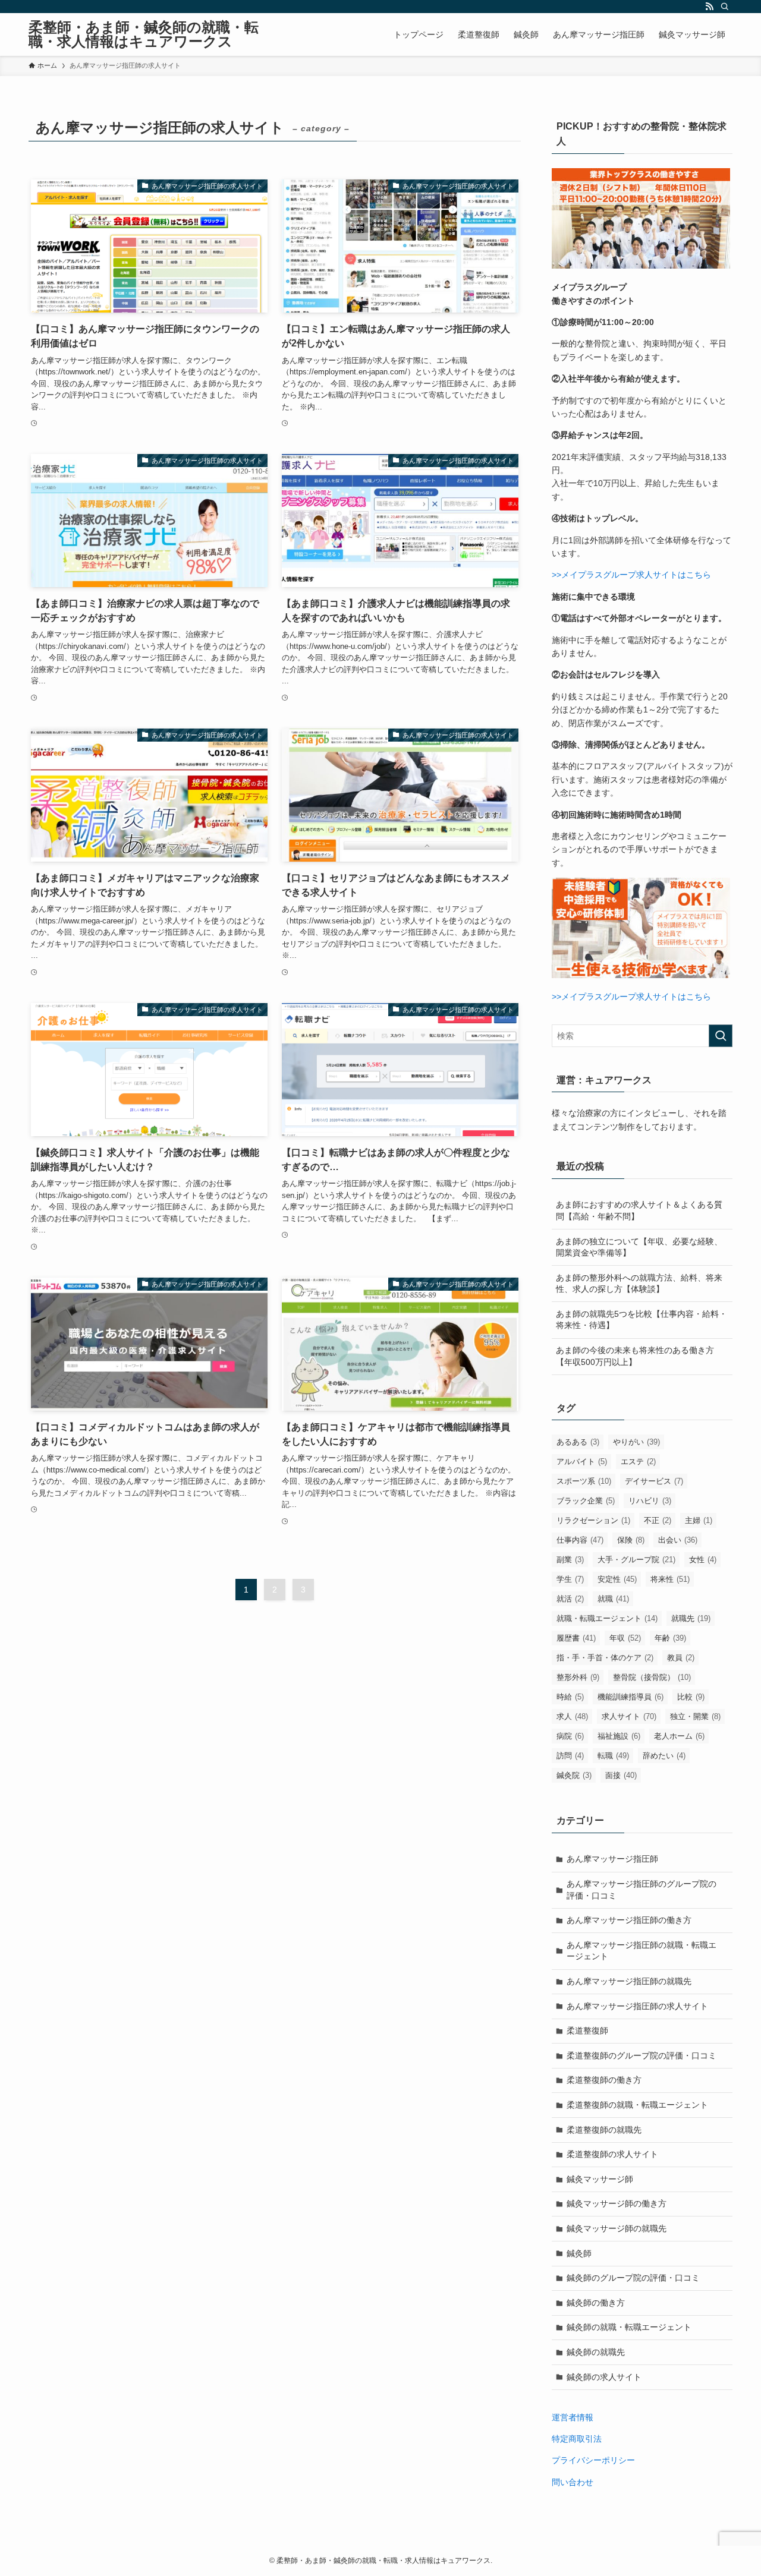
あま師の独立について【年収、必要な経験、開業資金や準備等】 (639, 1247)
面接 (621, 1775)
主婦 (699, 1520)
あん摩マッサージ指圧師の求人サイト (637, 2006)
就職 (613, 1599)
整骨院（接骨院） (652, 1677)
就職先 (691, 1618)
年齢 (670, 1638)
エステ (638, 1462)
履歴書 (576, 1638)
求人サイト (629, 1716)
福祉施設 (619, 1736)
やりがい (636, 1442)
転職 (613, 1756)
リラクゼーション (593, 1520)
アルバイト (582, 1462)
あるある (578, 1442)
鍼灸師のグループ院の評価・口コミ (633, 2278)
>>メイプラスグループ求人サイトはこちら (631, 575)
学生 (570, 1579)
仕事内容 (580, 1540)
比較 (691, 1697)
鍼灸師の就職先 (596, 2352)
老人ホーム (679, 1736)
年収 (625, 1638)
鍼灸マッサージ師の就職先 (617, 2228)
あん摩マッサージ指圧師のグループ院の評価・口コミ (641, 1890)
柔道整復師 (587, 2030)
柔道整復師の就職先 (604, 2130)
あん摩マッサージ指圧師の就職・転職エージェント (641, 1951)
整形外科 (578, 1677)
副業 (570, 1560)
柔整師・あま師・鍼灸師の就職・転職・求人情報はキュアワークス (144, 34)
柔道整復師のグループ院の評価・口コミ (641, 2055)
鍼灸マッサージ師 (600, 2179)
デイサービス (654, 1481)
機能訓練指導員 (631, 1697)
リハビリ (650, 1501)
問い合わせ (573, 2482)
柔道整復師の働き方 (604, 2080)
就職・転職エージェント (607, 1618)
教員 (681, 1658)
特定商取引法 (577, 2439)
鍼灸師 (579, 2253)
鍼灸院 (574, 1775)
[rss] (709, 7)
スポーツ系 (584, 1481)
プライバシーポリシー (593, 2460)
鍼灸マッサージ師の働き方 (617, 2203)
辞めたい (664, 1756)
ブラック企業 (586, 1501)
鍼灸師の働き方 (596, 2303)
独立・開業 (695, 1716)
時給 (570, 1697)
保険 (631, 1540)
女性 (703, 1560)
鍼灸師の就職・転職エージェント (629, 2327)
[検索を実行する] (721, 1036)
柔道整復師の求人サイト (612, 2154)
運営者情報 (573, 2417)
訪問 (570, 1756)
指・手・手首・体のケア (605, 1658)
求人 (572, 1716)
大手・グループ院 (636, 1560)
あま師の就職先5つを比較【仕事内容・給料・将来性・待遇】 (641, 1320)
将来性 (670, 1579)
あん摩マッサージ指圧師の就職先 (629, 1981)
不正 (658, 1520)
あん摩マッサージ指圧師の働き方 (629, 1920)
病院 (570, 1736)
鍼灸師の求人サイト (604, 2377)
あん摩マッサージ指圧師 (612, 1859)
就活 (570, 1599)
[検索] (725, 7)
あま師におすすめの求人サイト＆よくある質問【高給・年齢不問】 (639, 1210)
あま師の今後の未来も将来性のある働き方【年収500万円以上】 (635, 1356)
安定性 (617, 1579)
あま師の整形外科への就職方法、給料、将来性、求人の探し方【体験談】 (639, 1284)
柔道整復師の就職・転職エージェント (637, 2105)
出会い (678, 1540)
